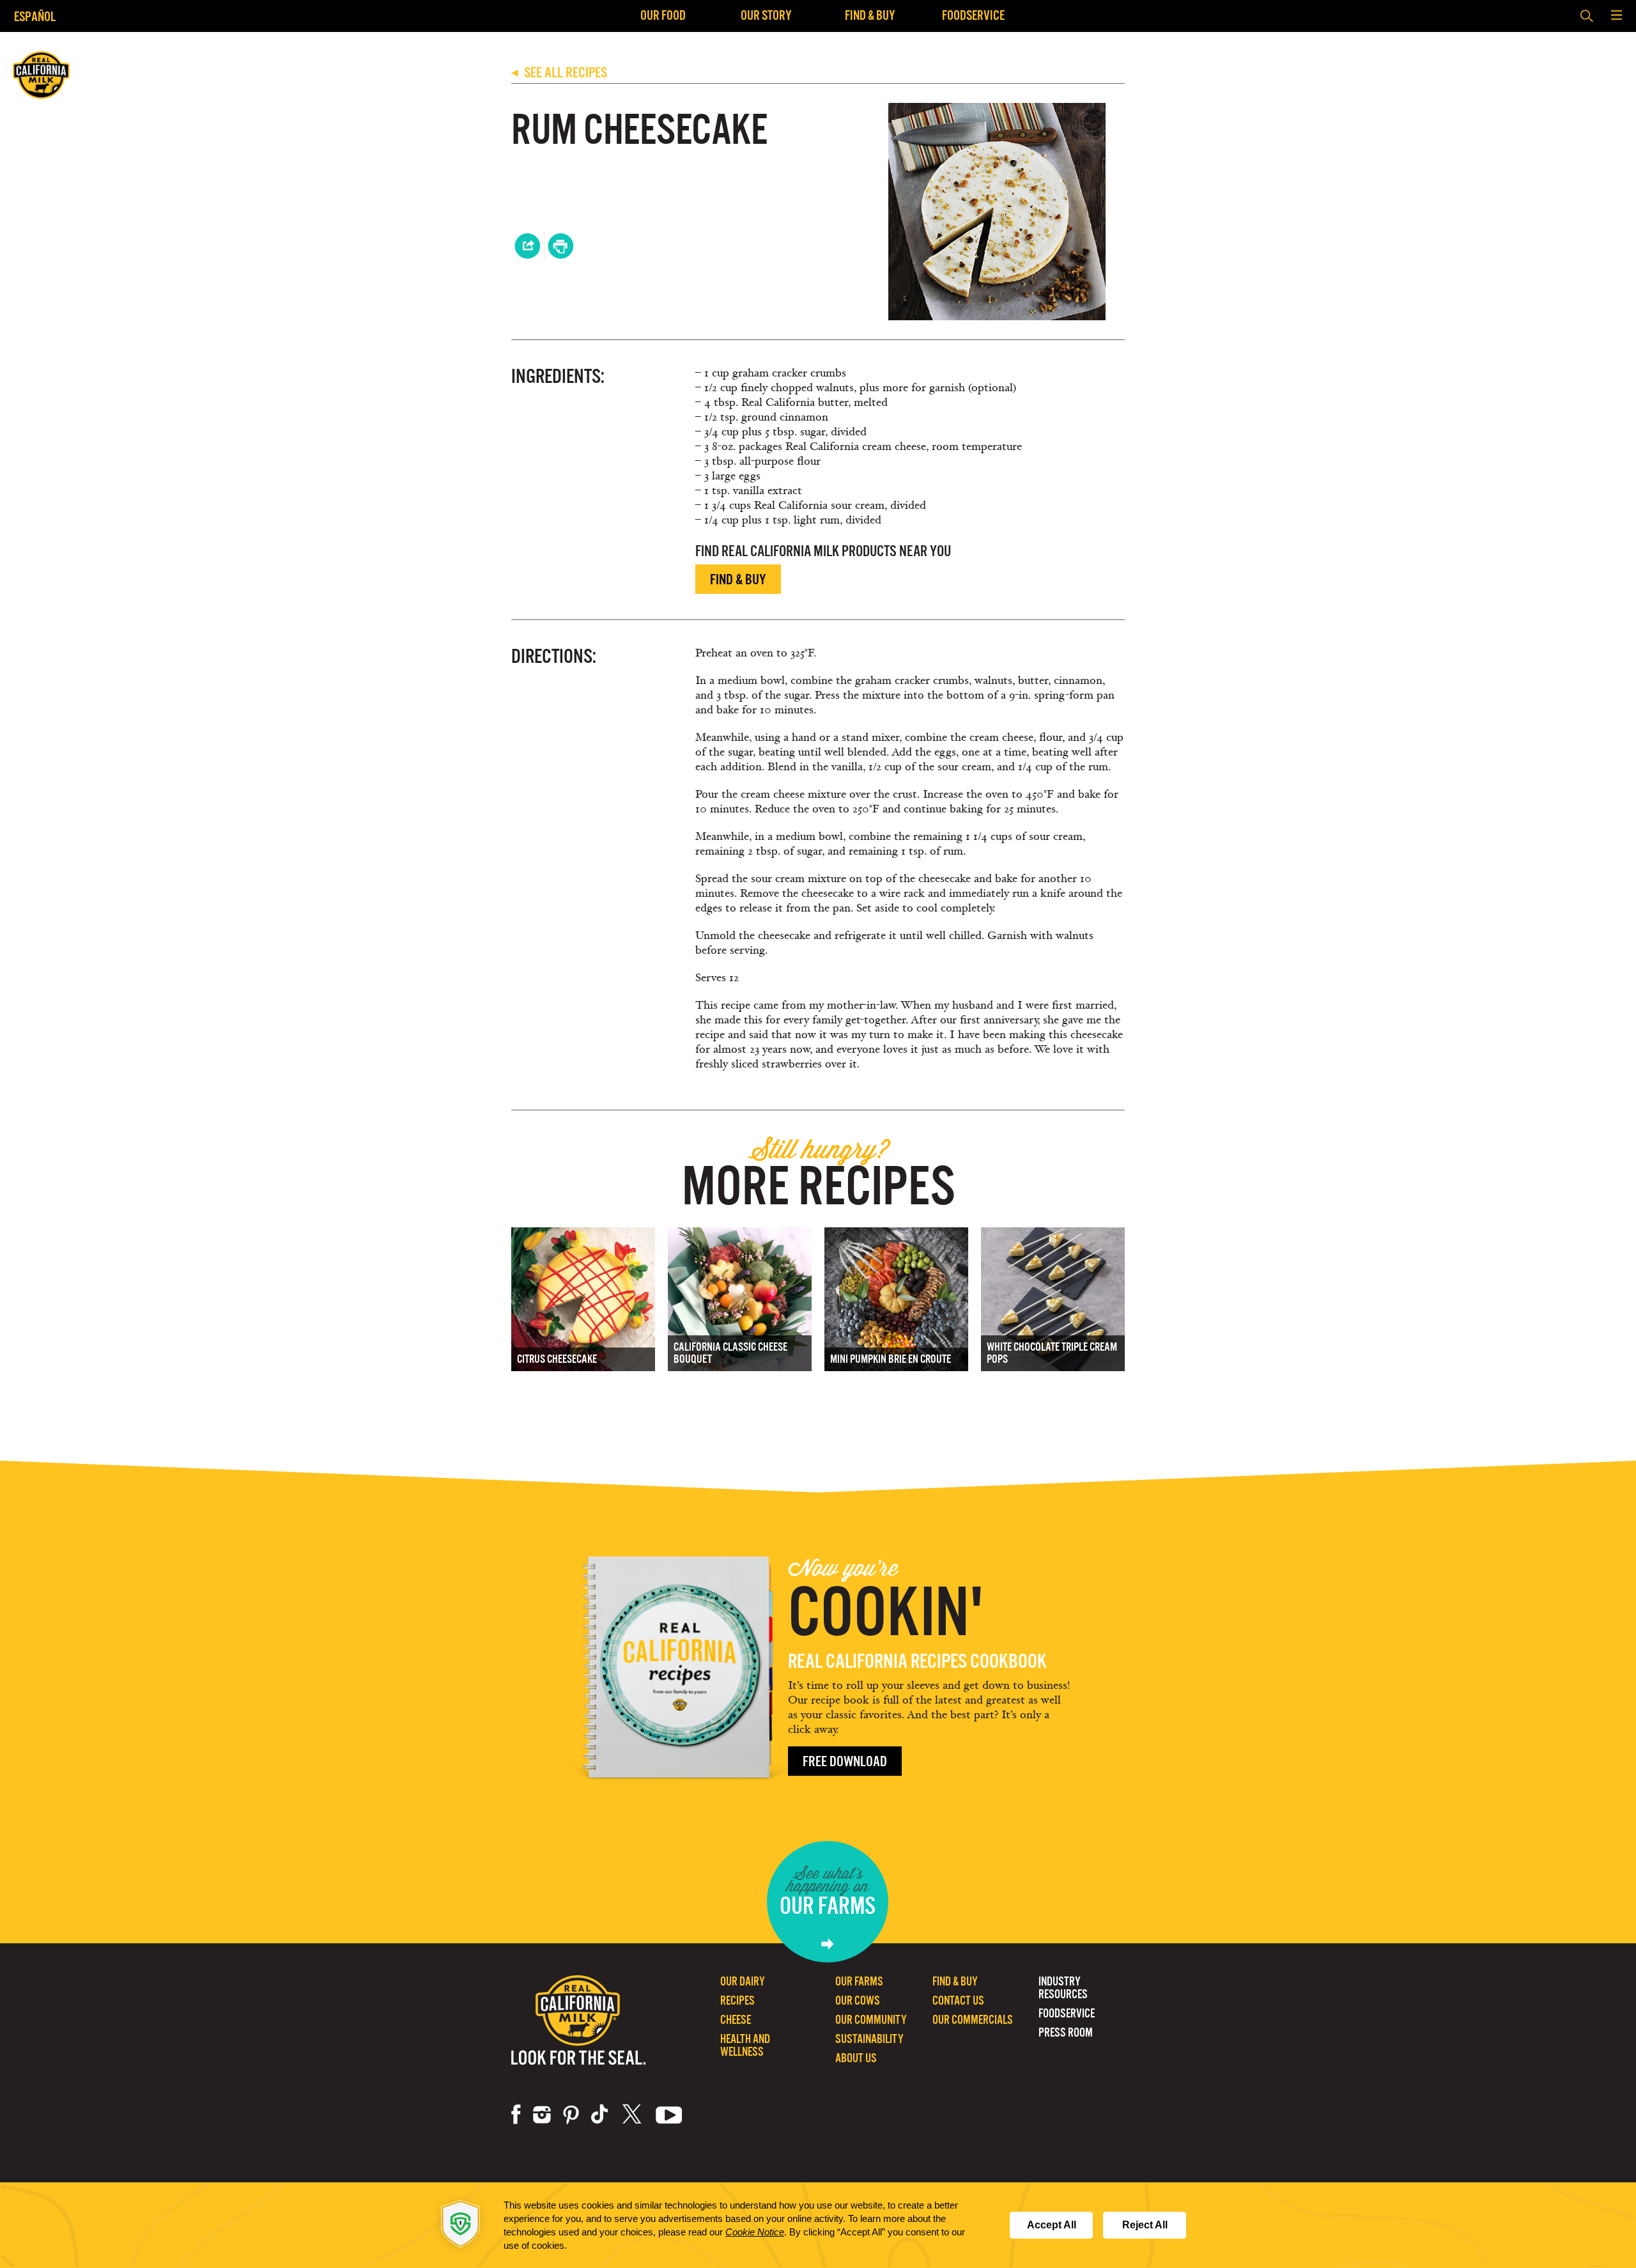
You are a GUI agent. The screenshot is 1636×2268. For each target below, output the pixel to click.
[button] (1616, 16)
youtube (669, 2115)
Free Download (845, 1761)
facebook (516, 2115)
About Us (856, 2058)
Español (35, 16)
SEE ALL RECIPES (559, 73)
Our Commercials (973, 2020)
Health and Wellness (745, 2045)
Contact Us (958, 2000)
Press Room (1066, 2032)
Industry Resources (1063, 1988)
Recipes (737, 2000)
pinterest (571, 2115)
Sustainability (869, 2039)
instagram (542, 2115)
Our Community (871, 2020)
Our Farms (859, 1981)
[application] (818, 2225)
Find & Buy (870, 15)
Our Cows (858, 2000)
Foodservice (973, 15)
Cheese (736, 2020)
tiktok (601, 2115)
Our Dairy (743, 1981)
